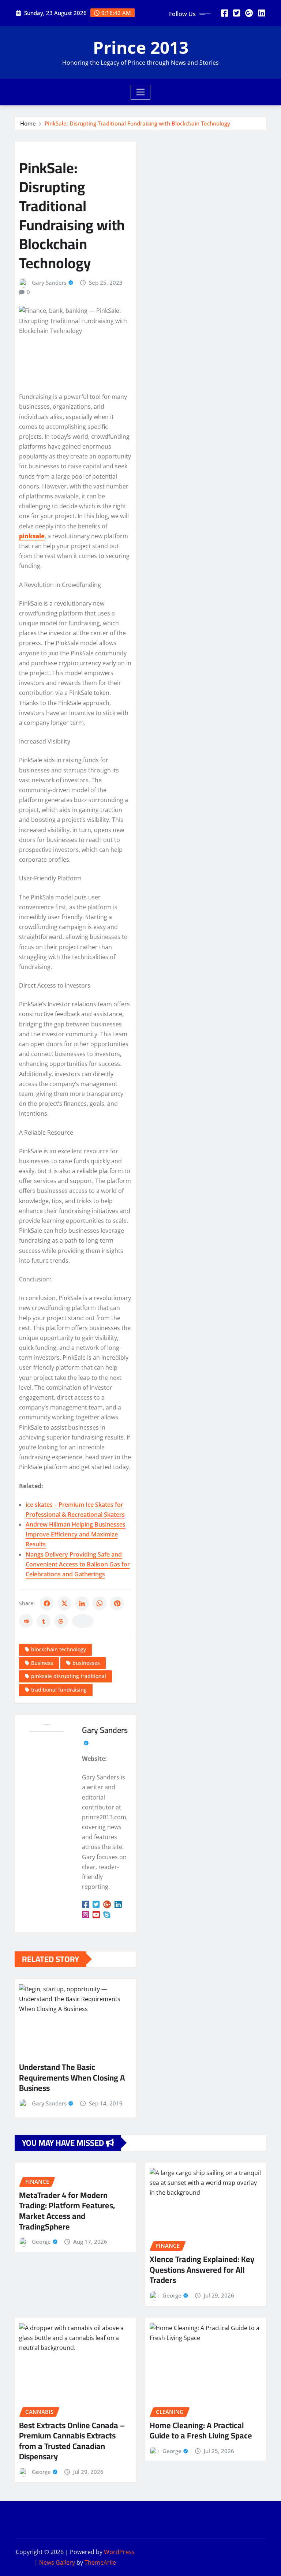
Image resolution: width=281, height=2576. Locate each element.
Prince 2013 (141, 47)
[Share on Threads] (61, 1621)
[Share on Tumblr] (44, 1621)
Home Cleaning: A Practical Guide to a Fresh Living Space (201, 2431)
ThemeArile (100, 2562)
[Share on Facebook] (47, 1603)
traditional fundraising (59, 1690)
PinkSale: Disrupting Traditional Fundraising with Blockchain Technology (137, 123)
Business (42, 1663)
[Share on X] (64, 1603)
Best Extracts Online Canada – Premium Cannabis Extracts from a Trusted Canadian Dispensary (72, 2441)
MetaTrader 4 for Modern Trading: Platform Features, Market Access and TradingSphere (67, 2211)
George (41, 2242)
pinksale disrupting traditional (69, 1676)
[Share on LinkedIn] (82, 1603)
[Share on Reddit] (26, 1621)
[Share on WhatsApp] (100, 1603)
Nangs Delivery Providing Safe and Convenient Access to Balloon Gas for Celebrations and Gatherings (78, 1564)
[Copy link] (83, 1621)
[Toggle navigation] (141, 92)
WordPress (119, 2552)
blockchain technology (59, 1649)
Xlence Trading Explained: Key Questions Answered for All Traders (202, 2270)
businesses (86, 1663)
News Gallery (57, 2562)
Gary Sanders (49, 282)
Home (28, 123)
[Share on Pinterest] (117, 1603)
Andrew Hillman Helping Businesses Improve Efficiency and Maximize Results (76, 1534)
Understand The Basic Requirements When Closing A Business (72, 2077)
